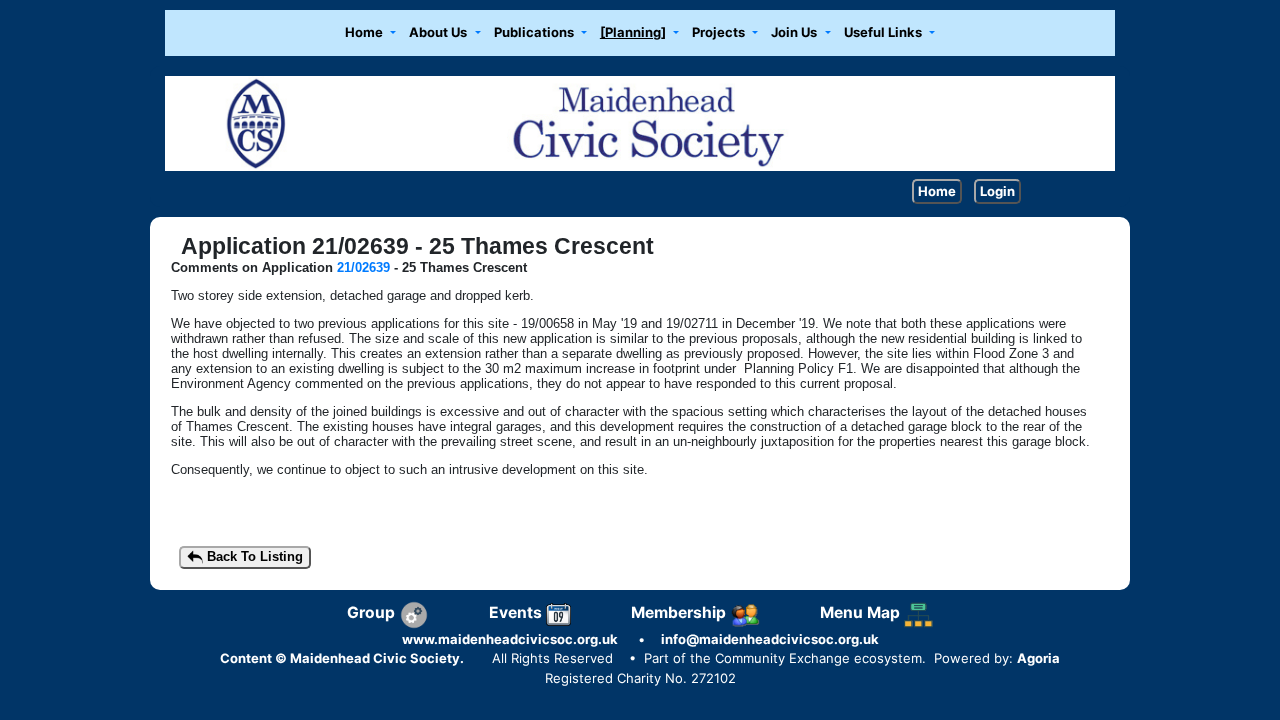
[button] (370, 33)
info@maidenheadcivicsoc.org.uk (770, 639)
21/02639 (363, 267)
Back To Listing (253, 556)
